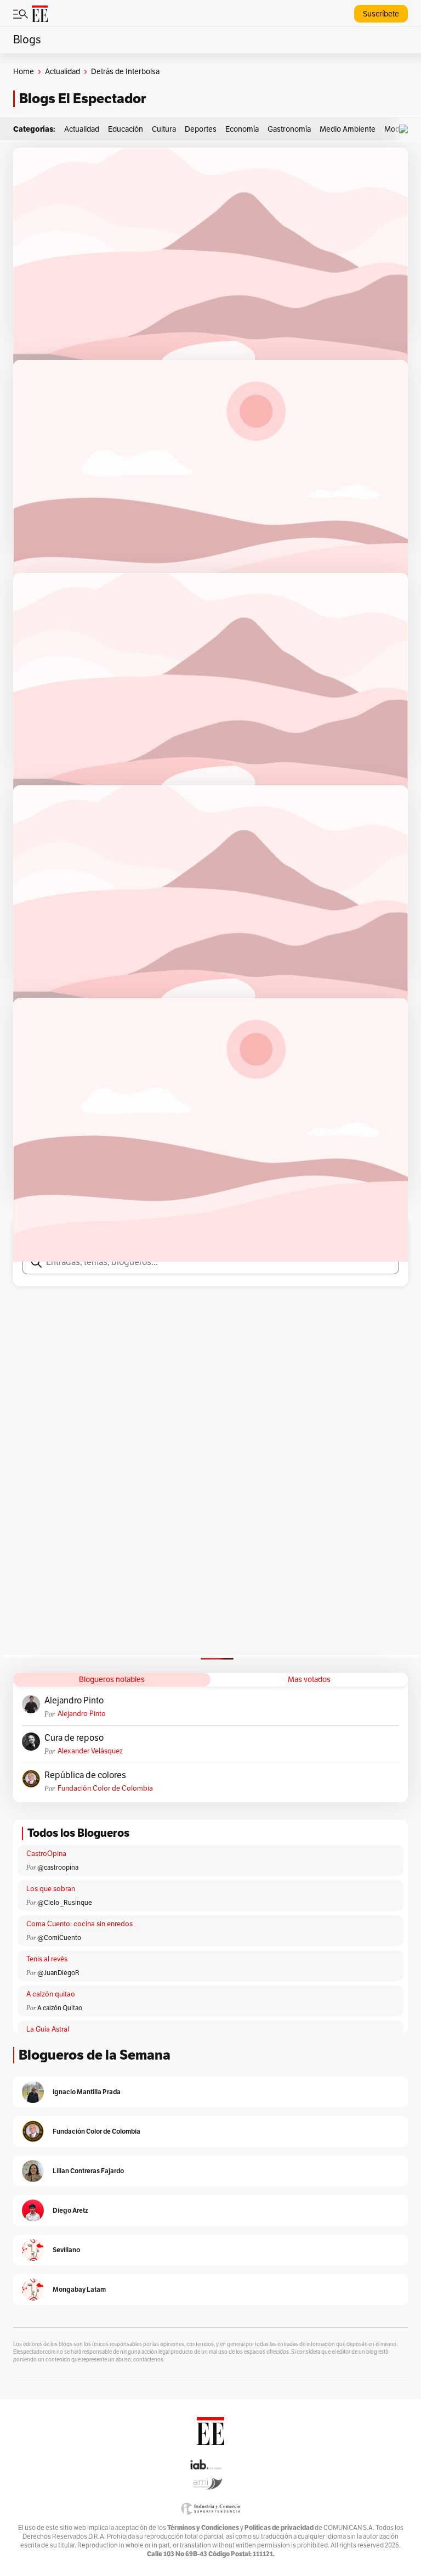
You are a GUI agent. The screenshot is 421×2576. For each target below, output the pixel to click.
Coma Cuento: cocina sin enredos (79, 1924)
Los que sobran (51, 1889)
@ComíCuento (59, 1938)
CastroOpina (46, 1854)
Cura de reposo (74, 1738)
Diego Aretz (70, 2210)
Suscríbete (381, 14)
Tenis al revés (47, 1959)
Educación (126, 129)
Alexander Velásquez (90, 1751)
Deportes (201, 129)
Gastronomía (289, 129)
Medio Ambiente (348, 129)
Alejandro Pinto (74, 1701)
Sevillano (66, 2250)
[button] (406, 129)
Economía (242, 129)
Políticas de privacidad (279, 2527)
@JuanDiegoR (58, 1973)
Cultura (164, 129)
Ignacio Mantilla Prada (87, 2092)
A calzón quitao (51, 1994)
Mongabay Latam (79, 2289)
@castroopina (58, 1868)
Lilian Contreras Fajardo (88, 2171)
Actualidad (62, 72)
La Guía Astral (48, 2029)
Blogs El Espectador (83, 99)
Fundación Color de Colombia (105, 1788)
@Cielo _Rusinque (65, 1903)
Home (24, 72)
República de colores (85, 1775)
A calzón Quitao (60, 2008)
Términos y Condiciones (203, 2527)
